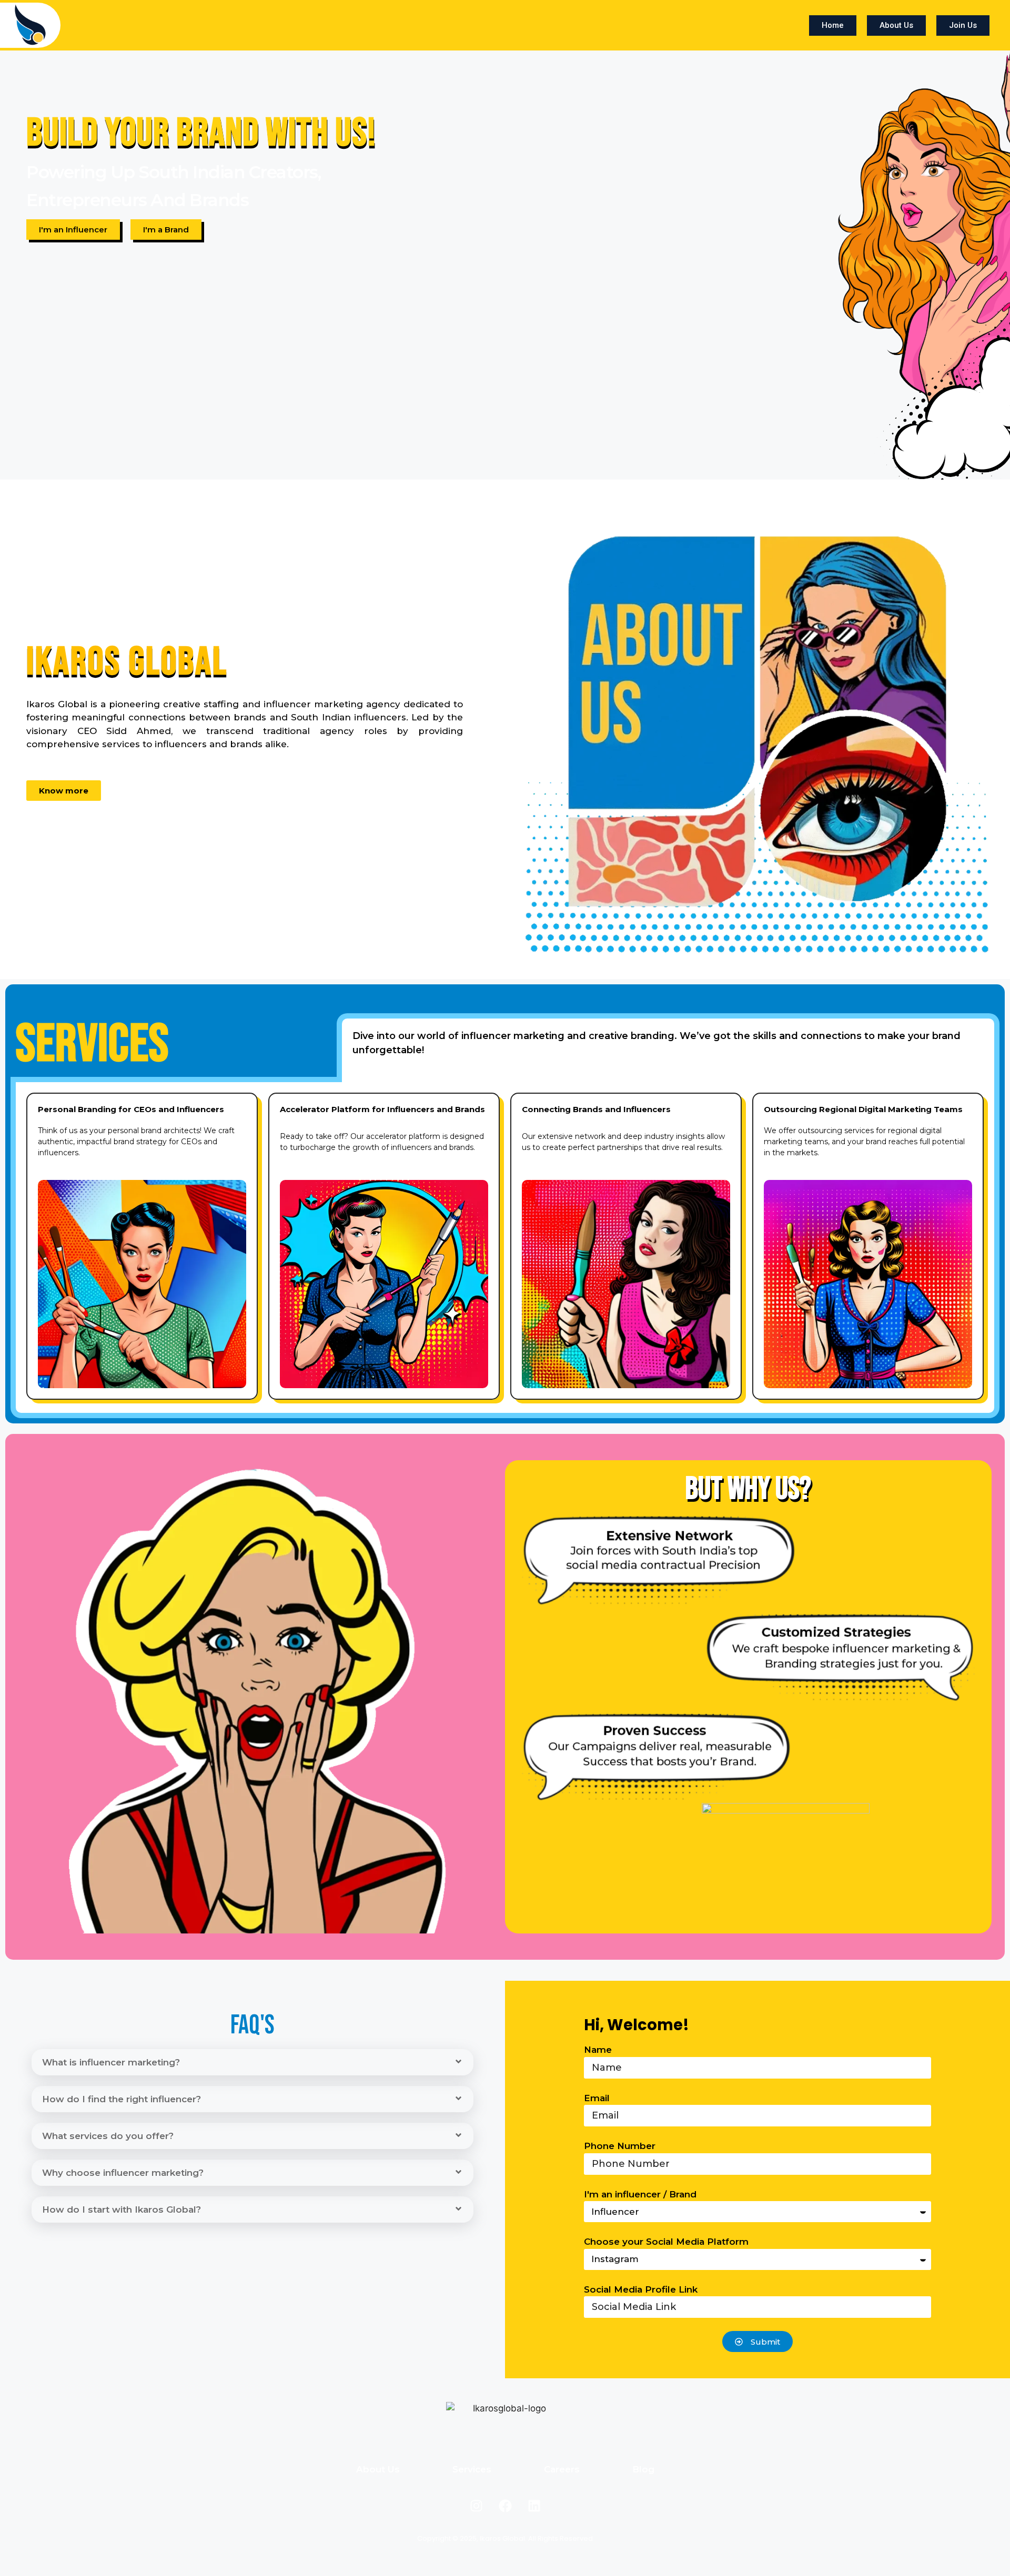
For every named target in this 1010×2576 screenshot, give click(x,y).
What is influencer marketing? (111, 2062)
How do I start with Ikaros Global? (122, 2210)
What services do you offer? (108, 2136)
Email (597, 2098)
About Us (378, 2469)
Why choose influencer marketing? (123, 2173)
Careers (562, 2469)
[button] (252, 2062)
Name (598, 2050)
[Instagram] (476, 2506)
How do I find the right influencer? (122, 2099)
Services (472, 2469)
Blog (643, 2469)
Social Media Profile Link (641, 2289)
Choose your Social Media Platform (666, 2242)
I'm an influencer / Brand (640, 2194)
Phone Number (620, 2146)
